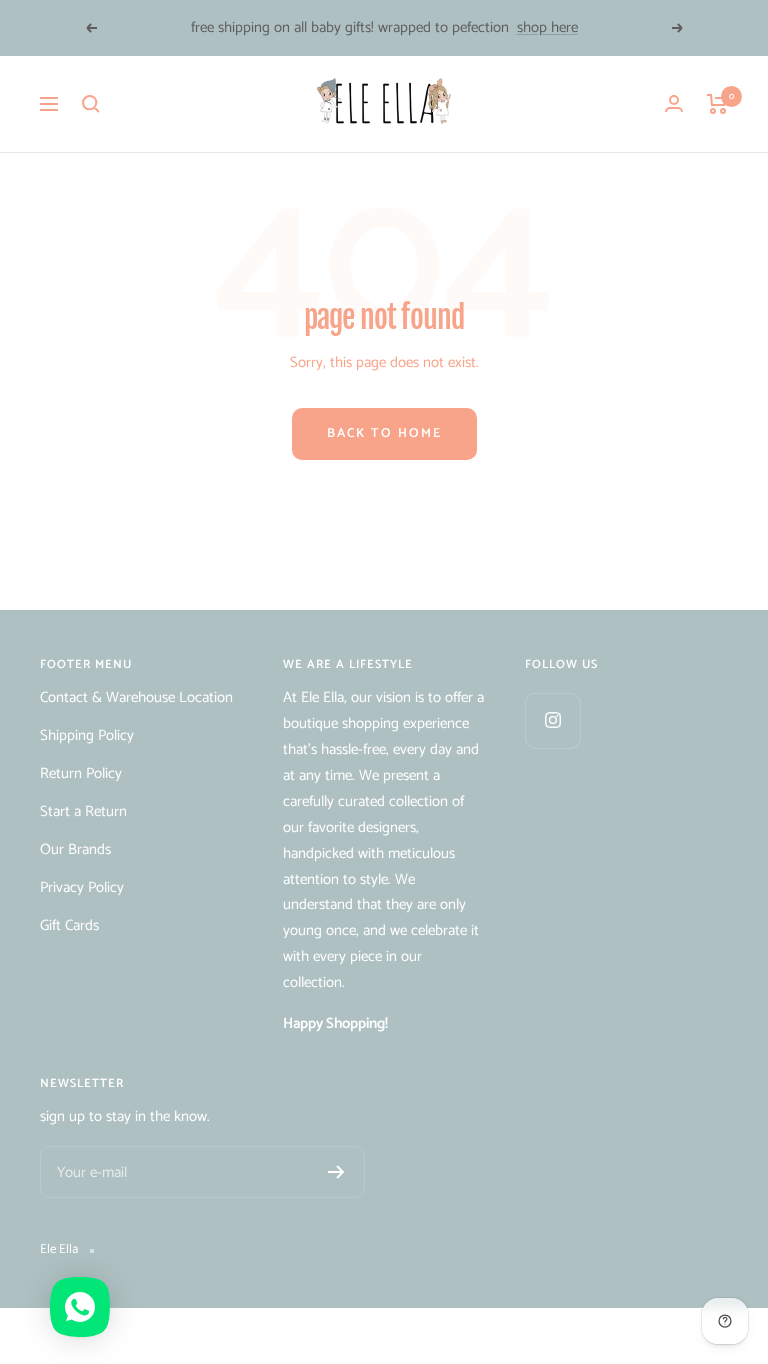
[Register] (336, 1172)
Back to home (384, 433)
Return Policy (81, 773)
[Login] (674, 103)
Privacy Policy (82, 887)
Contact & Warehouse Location (136, 697)
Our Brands (75, 849)
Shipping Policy (87, 735)
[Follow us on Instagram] (552, 720)
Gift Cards (69, 925)
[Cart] (717, 104)
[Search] (91, 104)
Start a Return (83, 811)
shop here (547, 27)
